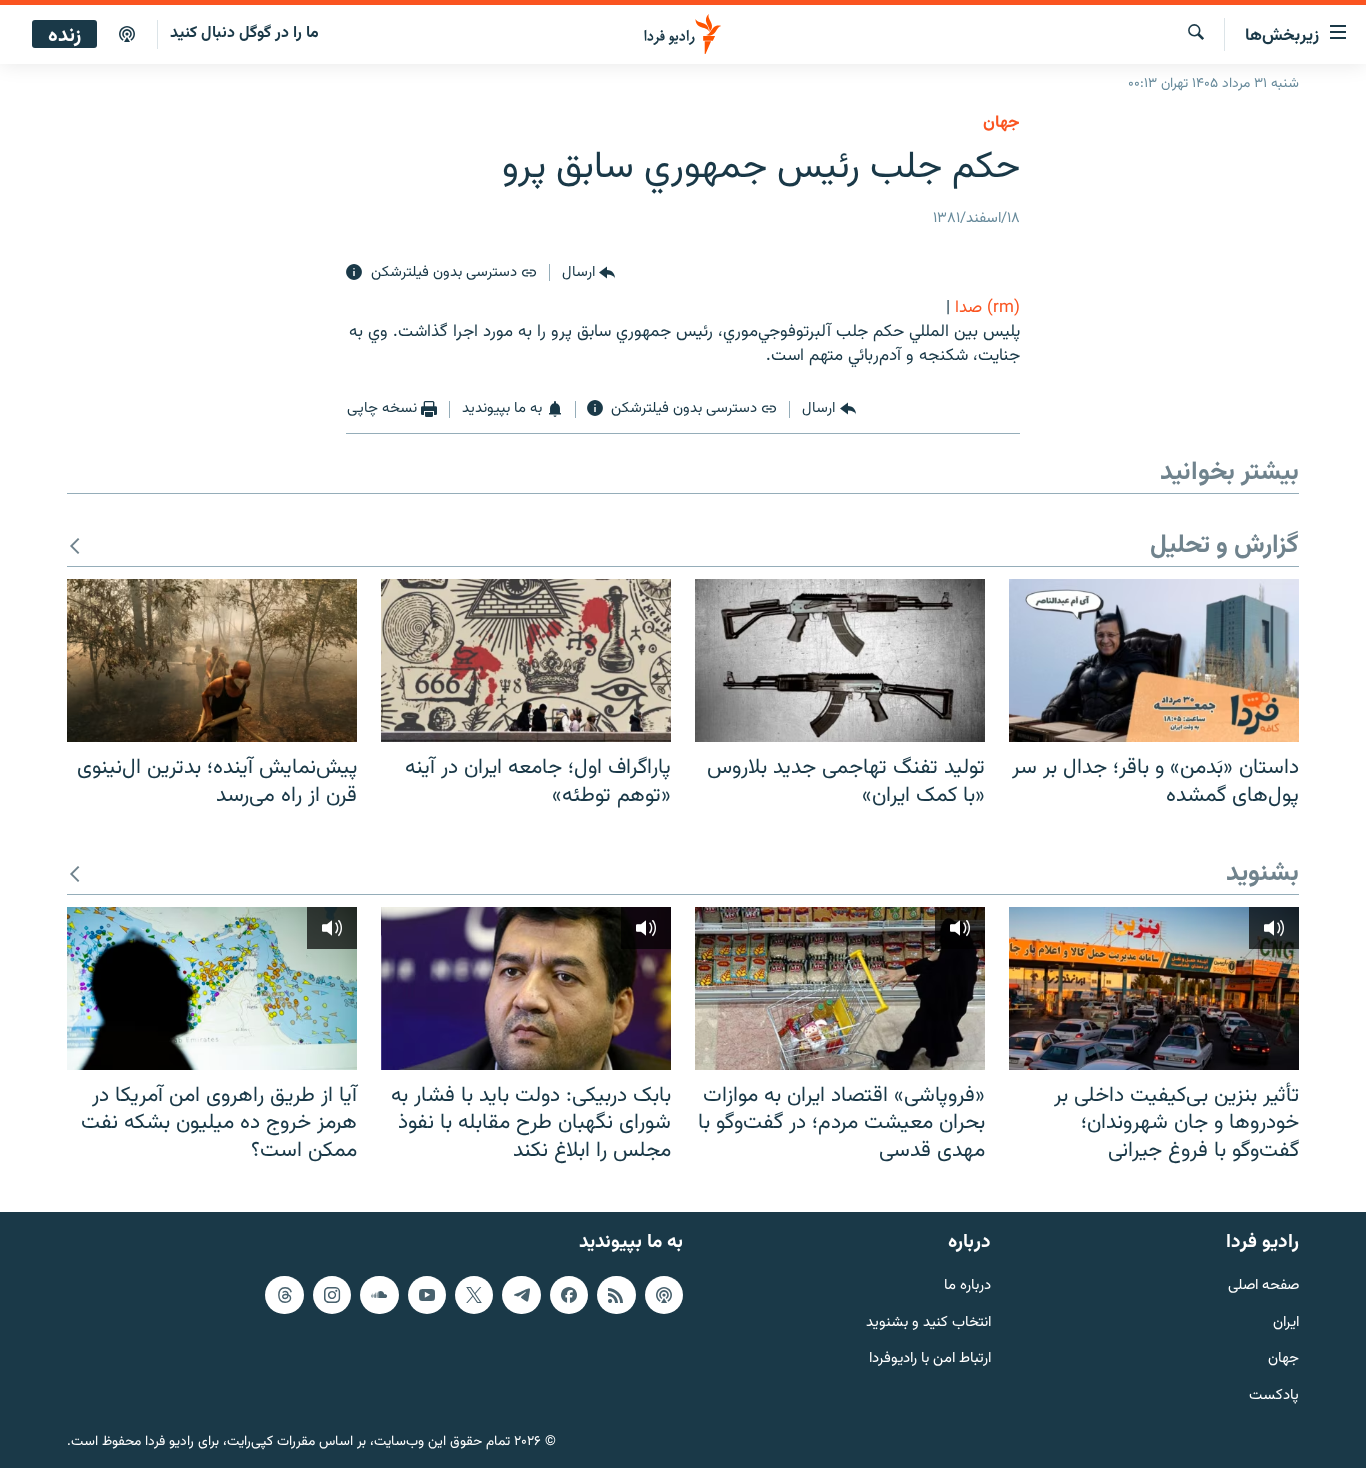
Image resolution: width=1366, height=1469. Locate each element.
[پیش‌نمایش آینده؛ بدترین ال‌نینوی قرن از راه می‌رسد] (212, 660)
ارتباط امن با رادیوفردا (930, 1360)
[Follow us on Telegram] (521, 1295)
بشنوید (1262, 874)
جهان (1001, 123)
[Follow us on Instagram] (332, 1295)
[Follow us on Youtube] (427, 1295)
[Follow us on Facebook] (569, 1295)
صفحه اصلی (1263, 1286)
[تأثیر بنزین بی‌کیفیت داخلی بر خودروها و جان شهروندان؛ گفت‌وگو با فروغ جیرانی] (1154, 988)
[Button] (588, 273)
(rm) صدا (987, 308)
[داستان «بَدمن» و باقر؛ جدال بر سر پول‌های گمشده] (1154, 660)
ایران (1286, 1323)
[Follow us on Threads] (284, 1295)
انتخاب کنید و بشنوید (928, 1323)
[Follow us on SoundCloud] (379, 1295)
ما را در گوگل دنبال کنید (244, 33)
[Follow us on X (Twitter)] (474, 1295)
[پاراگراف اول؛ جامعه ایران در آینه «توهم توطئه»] (526, 660)
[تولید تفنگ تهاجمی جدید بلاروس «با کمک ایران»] (840, 660)
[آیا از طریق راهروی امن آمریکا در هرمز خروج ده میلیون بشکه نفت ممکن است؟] (212, 988)
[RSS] (616, 1295)
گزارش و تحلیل (1224, 546)
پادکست (1274, 1397)
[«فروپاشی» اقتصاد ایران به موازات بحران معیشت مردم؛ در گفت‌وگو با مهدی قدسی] (840, 988)
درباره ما (967, 1286)
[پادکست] (127, 35)
